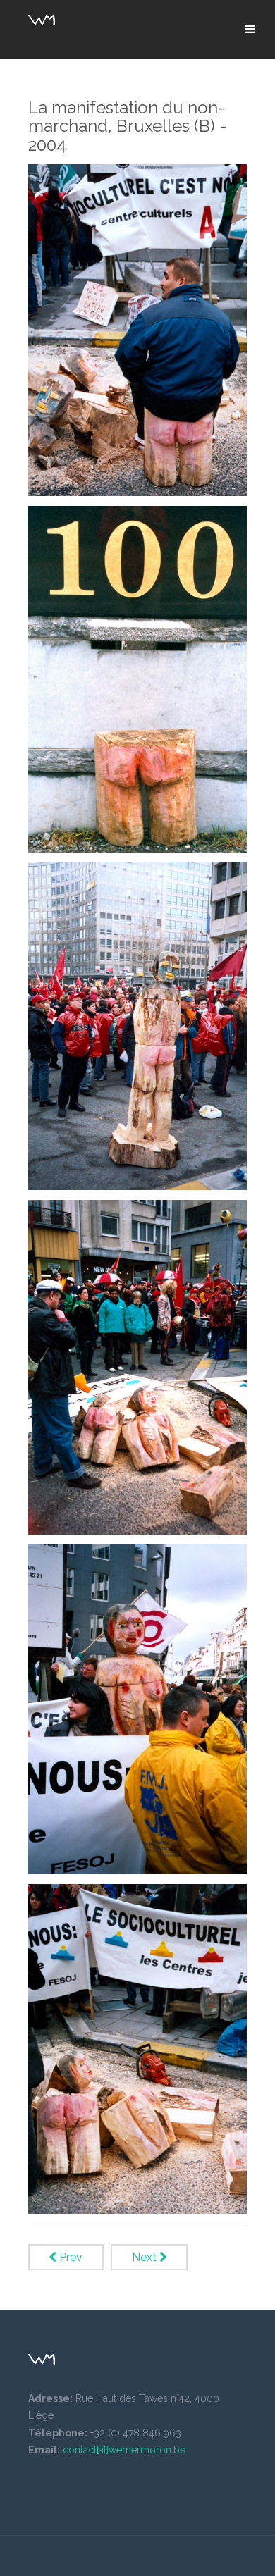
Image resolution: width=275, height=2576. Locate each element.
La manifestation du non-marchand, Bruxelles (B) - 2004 (128, 126)
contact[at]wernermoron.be (124, 2450)
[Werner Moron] (42, 20)
